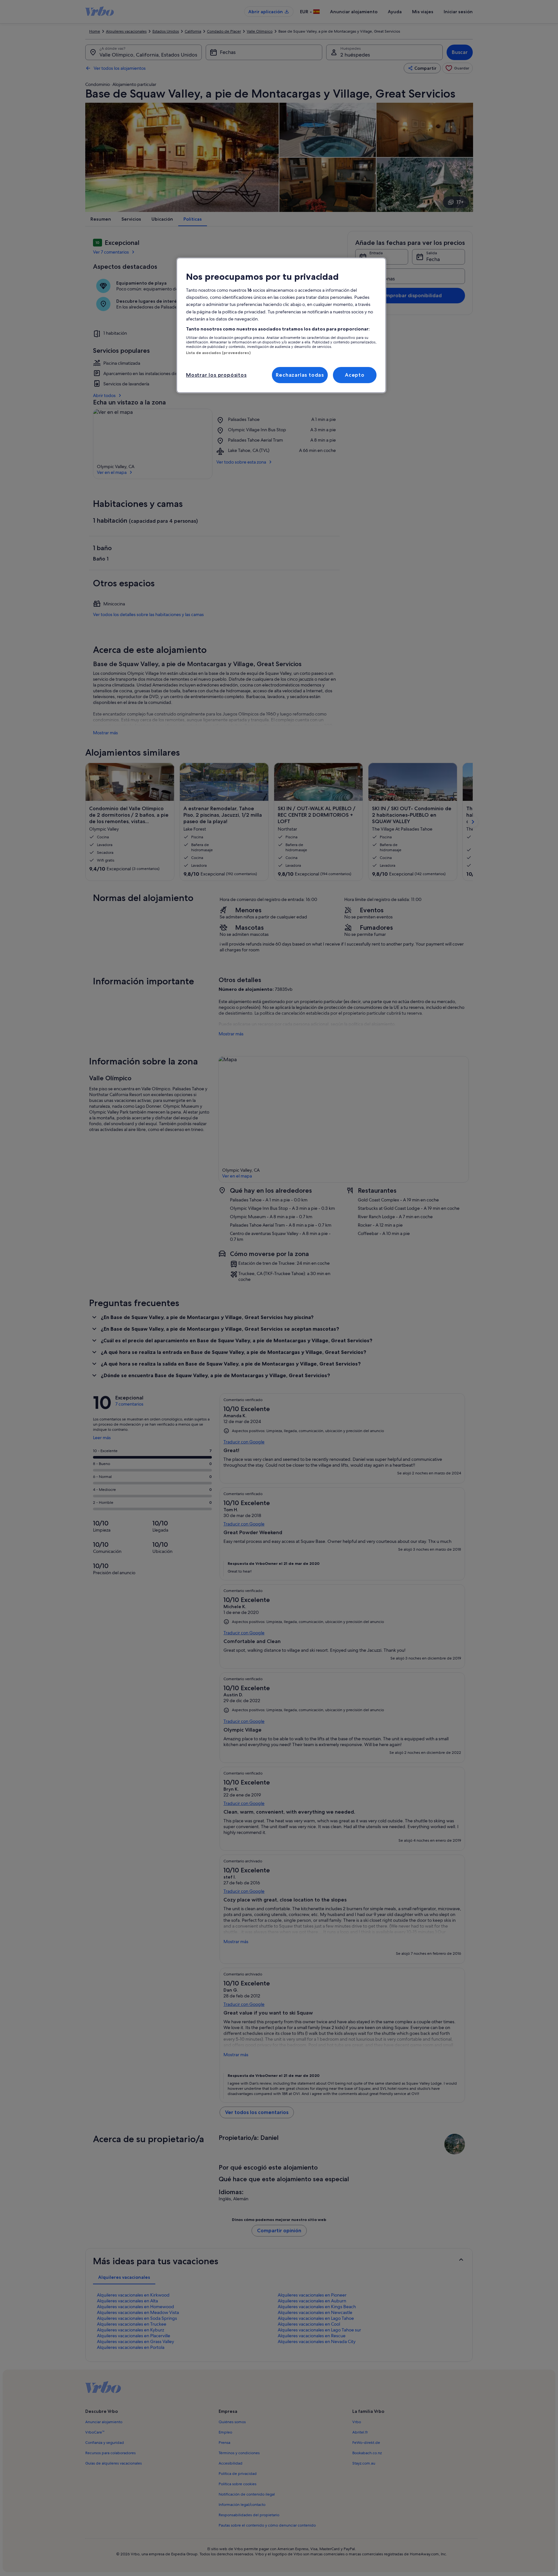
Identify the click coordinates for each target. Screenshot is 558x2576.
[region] (281, 325)
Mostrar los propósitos (216, 375)
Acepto (355, 375)
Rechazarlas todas (300, 375)
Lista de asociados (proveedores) (218, 353)
